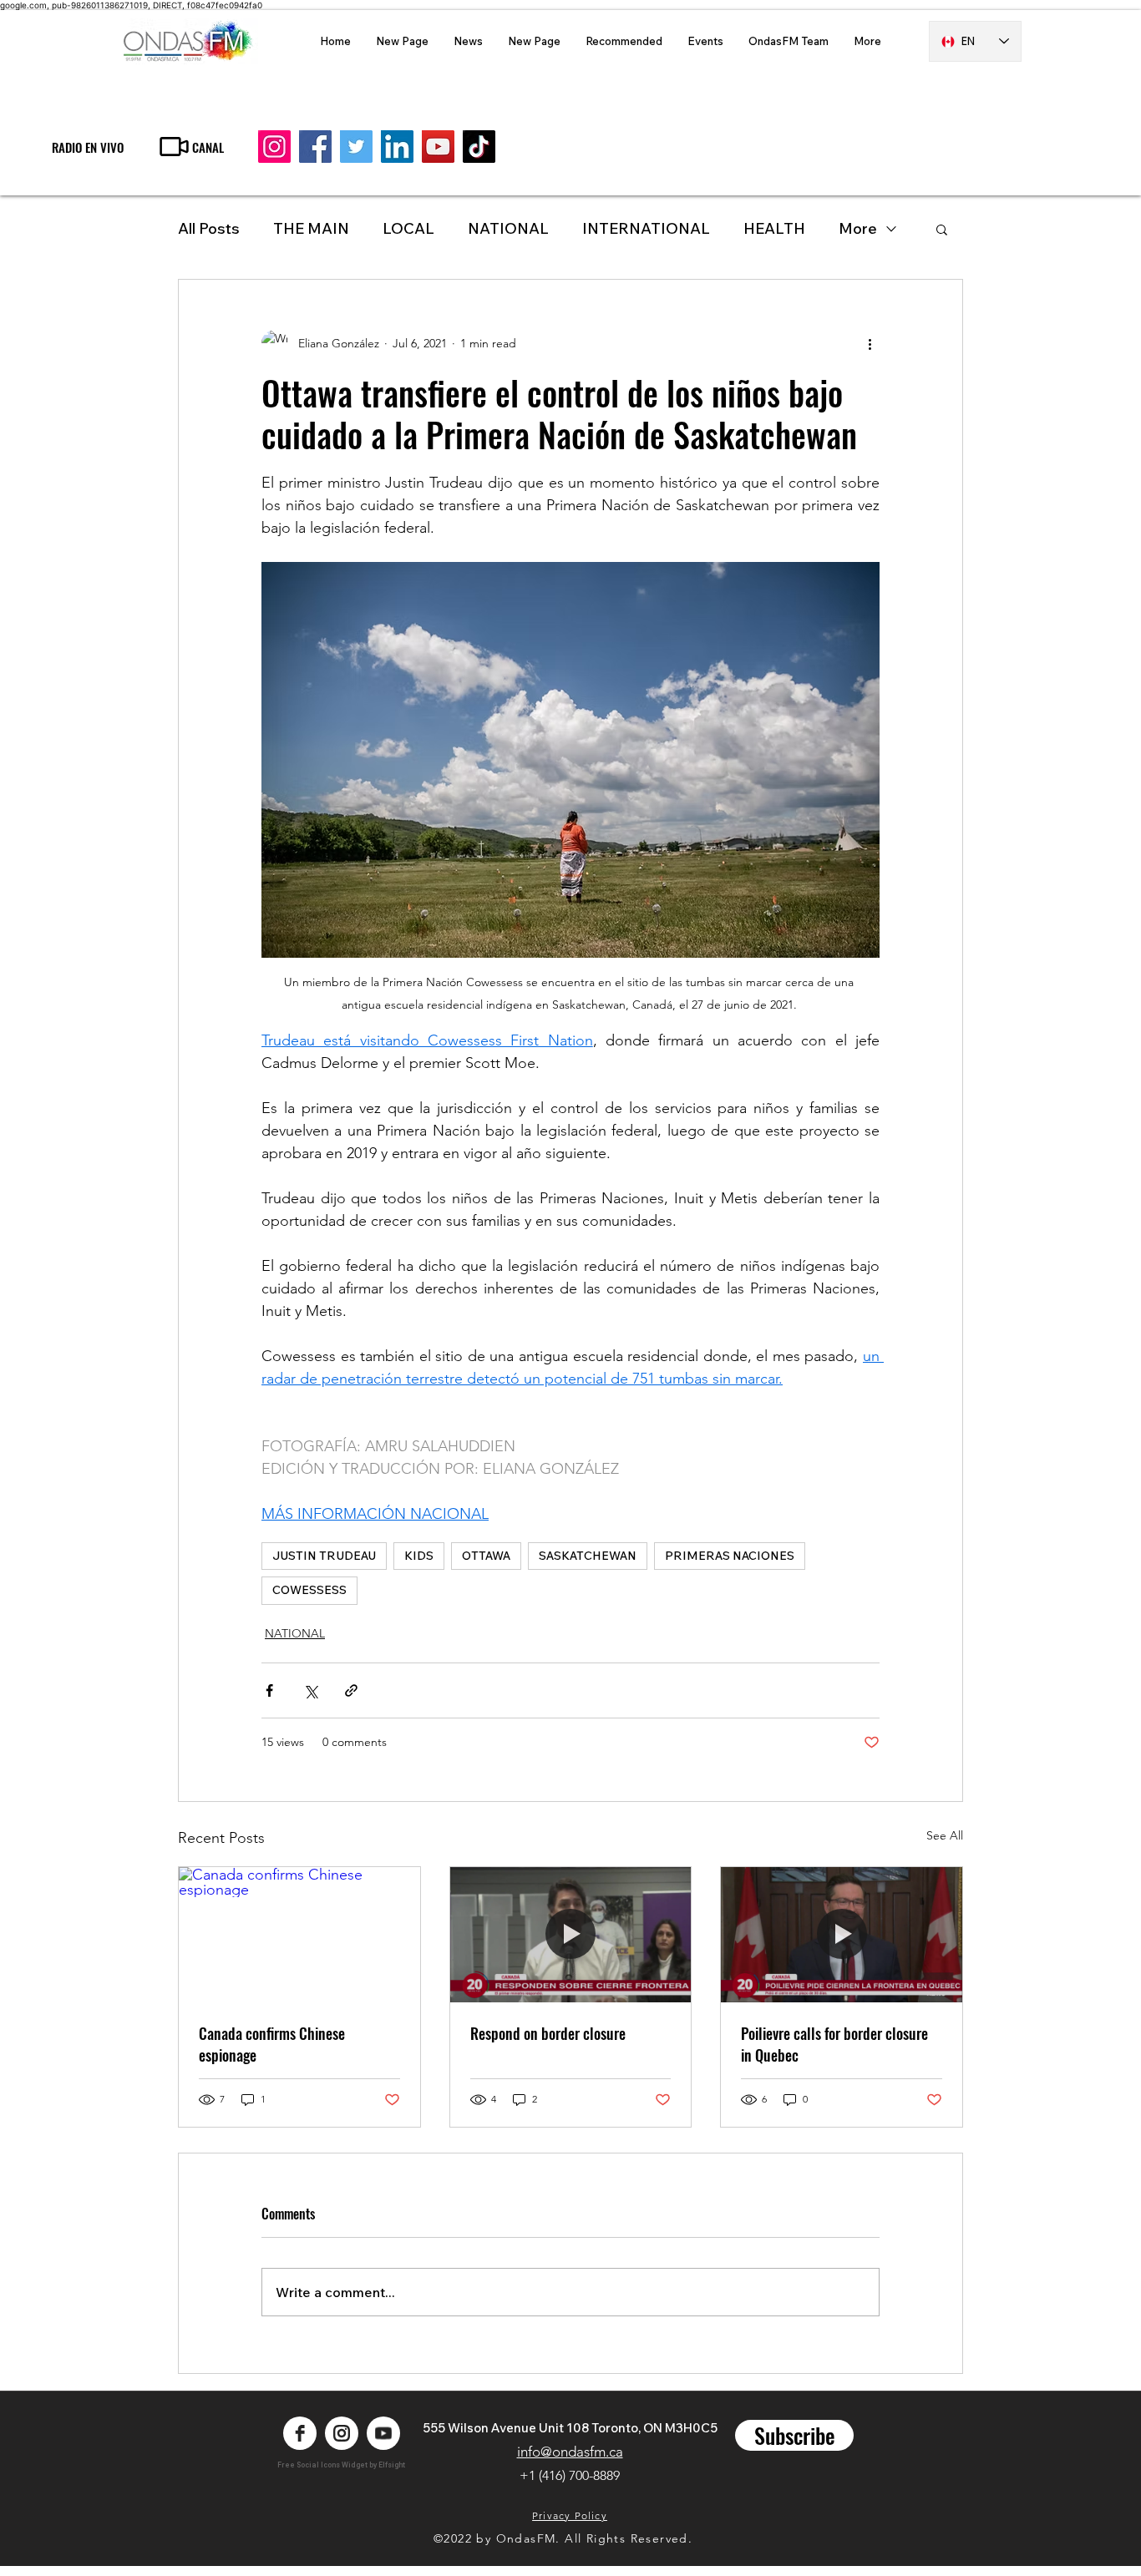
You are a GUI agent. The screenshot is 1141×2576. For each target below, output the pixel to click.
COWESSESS (309, 1590)
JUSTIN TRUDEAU (324, 1556)
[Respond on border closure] (571, 1935)
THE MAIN (311, 228)
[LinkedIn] (397, 147)
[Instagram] (274, 147)
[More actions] (870, 343)
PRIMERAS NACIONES (730, 1556)
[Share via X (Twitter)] (310, 1690)
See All (945, 1835)
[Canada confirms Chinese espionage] (299, 1935)
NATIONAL (508, 228)
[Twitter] (356, 147)
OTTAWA (486, 1556)
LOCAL (408, 228)
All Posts (209, 228)
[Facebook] (315, 147)
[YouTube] (438, 147)
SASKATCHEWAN (588, 1556)
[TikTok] (479, 147)
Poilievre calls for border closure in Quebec (834, 2044)
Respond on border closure (548, 2033)
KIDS (419, 1556)
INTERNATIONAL (646, 228)
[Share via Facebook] (269, 1690)
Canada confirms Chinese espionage (272, 2044)
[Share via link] (351, 1690)
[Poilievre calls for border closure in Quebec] (842, 1935)
